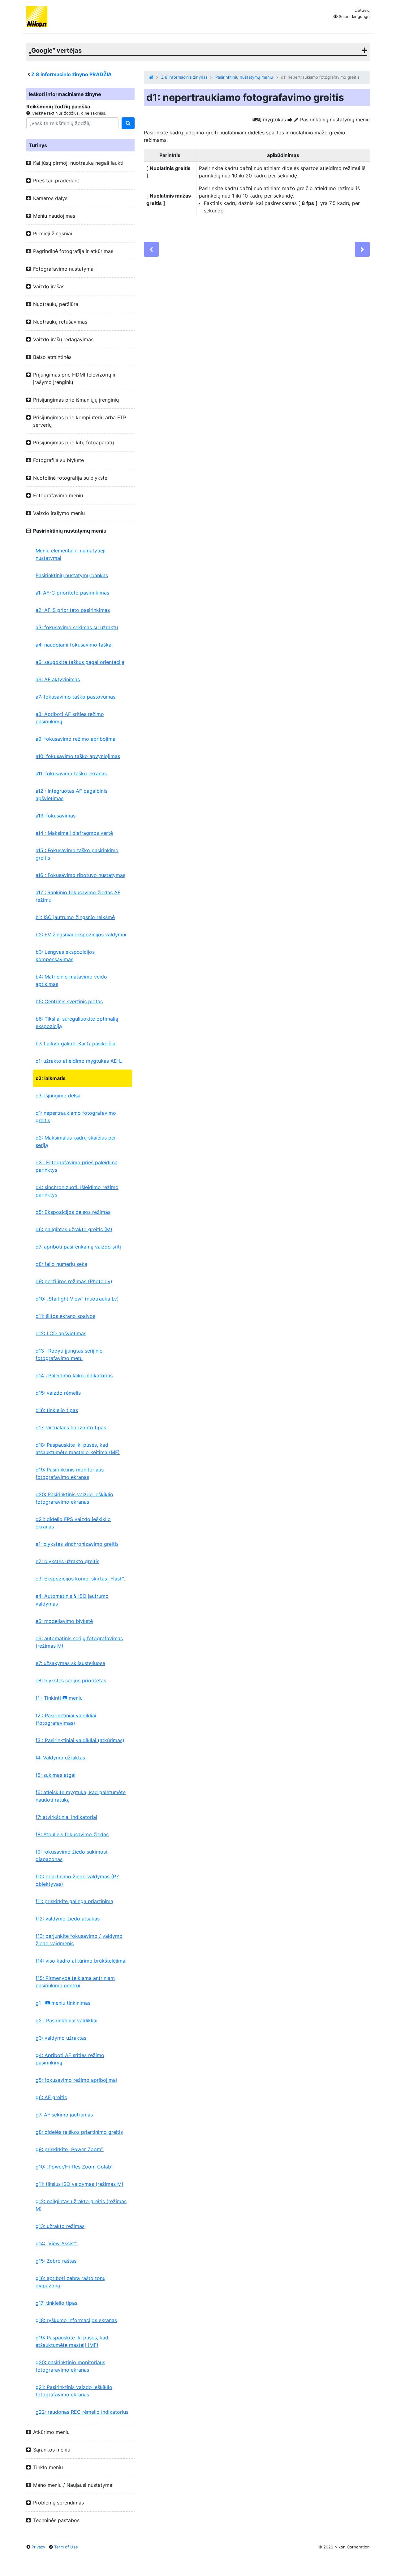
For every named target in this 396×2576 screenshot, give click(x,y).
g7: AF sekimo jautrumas (64, 2115)
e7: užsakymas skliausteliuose (70, 1663)
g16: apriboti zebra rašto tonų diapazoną (71, 2282)
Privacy (38, 2547)
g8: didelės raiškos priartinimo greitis (79, 2132)
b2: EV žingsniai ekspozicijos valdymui (81, 935)
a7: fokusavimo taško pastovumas (75, 697)
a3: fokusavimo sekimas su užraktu (77, 627)
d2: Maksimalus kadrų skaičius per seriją (76, 1141)
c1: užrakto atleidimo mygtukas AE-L (79, 1061)
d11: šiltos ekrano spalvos (65, 1316)
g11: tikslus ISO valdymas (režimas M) (80, 2184)
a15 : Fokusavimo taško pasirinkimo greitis (77, 854)
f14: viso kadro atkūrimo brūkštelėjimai (81, 1961)
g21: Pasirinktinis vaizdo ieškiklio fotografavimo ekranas (74, 2391)
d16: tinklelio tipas (57, 1410)
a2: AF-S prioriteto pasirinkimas (73, 610)
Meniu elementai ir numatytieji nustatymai (71, 554)
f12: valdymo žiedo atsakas (68, 1919)
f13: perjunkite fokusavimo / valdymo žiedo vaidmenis (79, 1940)
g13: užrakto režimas (60, 2226)
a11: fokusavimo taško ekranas (71, 774)
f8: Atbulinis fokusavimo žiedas (72, 1834)
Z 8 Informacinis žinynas (184, 77)
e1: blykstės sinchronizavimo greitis (77, 1544)
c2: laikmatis (51, 1078)
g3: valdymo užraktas (61, 2038)
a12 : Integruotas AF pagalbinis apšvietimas (71, 795)
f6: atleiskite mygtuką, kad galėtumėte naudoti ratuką (81, 1796)
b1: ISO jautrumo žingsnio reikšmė (75, 917)
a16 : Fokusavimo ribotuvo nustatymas (80, 875)
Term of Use (66, 2547)
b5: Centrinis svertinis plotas (69, 1001)
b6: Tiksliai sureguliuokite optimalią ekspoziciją (77, 1022)
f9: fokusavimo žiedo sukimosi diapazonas (71, 1855)
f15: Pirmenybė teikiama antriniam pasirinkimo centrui (75, 1982)
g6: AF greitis (51, 2097)
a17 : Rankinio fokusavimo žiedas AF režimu (78, 896)
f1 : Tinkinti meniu (59, 1698)
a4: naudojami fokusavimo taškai (74, 645)
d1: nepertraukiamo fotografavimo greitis (76, 1117)
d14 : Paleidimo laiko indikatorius (74, 1375)
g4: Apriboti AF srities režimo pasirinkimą (70, 2059)
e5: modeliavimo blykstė (64, 1621)
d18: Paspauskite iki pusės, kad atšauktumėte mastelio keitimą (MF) (78, 1449)
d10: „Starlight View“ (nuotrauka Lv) (77, 1299)
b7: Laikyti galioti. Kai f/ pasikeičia (75, 1044)
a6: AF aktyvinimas (58, 679)
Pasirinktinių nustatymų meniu (244, 77)
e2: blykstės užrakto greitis (67, 1561)
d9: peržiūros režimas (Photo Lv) (74, 1281)
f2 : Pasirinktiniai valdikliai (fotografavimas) (66, 1719)
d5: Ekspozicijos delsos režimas (73, 1212)
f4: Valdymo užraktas (60, 1758)
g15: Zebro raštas (56, 2261)
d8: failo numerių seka (61, 1264)
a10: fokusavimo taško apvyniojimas (78, 756)
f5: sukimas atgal (56, 1775)
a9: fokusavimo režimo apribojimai (76, 739)
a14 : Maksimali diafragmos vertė (74, 833)
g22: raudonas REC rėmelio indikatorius (82, 2412)
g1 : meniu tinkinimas (63, 2003)
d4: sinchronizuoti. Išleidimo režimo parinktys (77, 1191)
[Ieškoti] (128, 123)
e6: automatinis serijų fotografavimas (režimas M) (79, 1642)
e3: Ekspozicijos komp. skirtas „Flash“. (80, 1579)
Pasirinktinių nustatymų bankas (72, 575)
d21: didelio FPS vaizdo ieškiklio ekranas (73, 1523)
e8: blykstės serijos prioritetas (71, 1680)
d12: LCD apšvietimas (61, 1333)
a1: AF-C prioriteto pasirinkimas (72, 593)
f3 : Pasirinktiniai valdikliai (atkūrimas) (80, 1740)
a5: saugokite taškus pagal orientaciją (80, 662)
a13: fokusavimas (56, 816)
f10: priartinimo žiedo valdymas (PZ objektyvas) (77, 1880)
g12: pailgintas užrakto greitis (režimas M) (81, 2205)
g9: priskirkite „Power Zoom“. (70, 2149)
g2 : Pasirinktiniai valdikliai (67, 2020)
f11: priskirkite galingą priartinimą (74, 1901)
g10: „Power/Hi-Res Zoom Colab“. (75, 2167)
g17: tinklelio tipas (56, 2303)
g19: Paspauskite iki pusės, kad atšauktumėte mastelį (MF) (72, 2341)
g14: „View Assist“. (57, 2243)
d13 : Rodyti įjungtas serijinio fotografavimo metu (69, 1354)
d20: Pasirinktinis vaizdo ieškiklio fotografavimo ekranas (74, 1498)
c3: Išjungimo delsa (58, 1096)
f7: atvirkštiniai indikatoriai (66, 1817)
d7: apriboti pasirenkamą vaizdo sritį (78, 1247)
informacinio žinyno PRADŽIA (71, 74)
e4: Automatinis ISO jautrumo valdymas (72, 1600)
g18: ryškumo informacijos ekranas (76, 2320)
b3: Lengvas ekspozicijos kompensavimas (65, 956)
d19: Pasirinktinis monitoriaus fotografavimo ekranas (70, 1473)
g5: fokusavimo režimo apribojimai (76, 2080)
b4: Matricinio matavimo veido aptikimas (71, 980)
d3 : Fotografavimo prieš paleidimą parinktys (77, 1166)
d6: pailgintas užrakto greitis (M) (74, 1229)
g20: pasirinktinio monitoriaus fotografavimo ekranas (70, 2366)
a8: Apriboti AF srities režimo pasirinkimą (70, 718)
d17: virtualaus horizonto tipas (71, 1427)
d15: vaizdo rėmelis (58, 1393)
